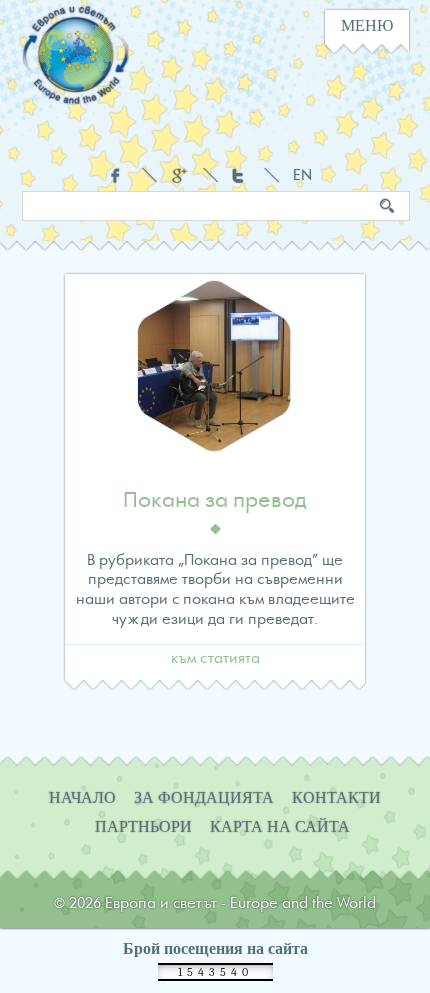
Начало (82, 798)
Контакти (336, 798)
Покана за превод (215, 501)
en (301, 176)
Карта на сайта (280, 827)
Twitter (240, 175)
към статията (215, 659)
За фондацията (204, 798)
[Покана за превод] (215, 373)
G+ (179, 175)
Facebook (118, 175)
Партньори (143, 827)
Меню (367, 26)
